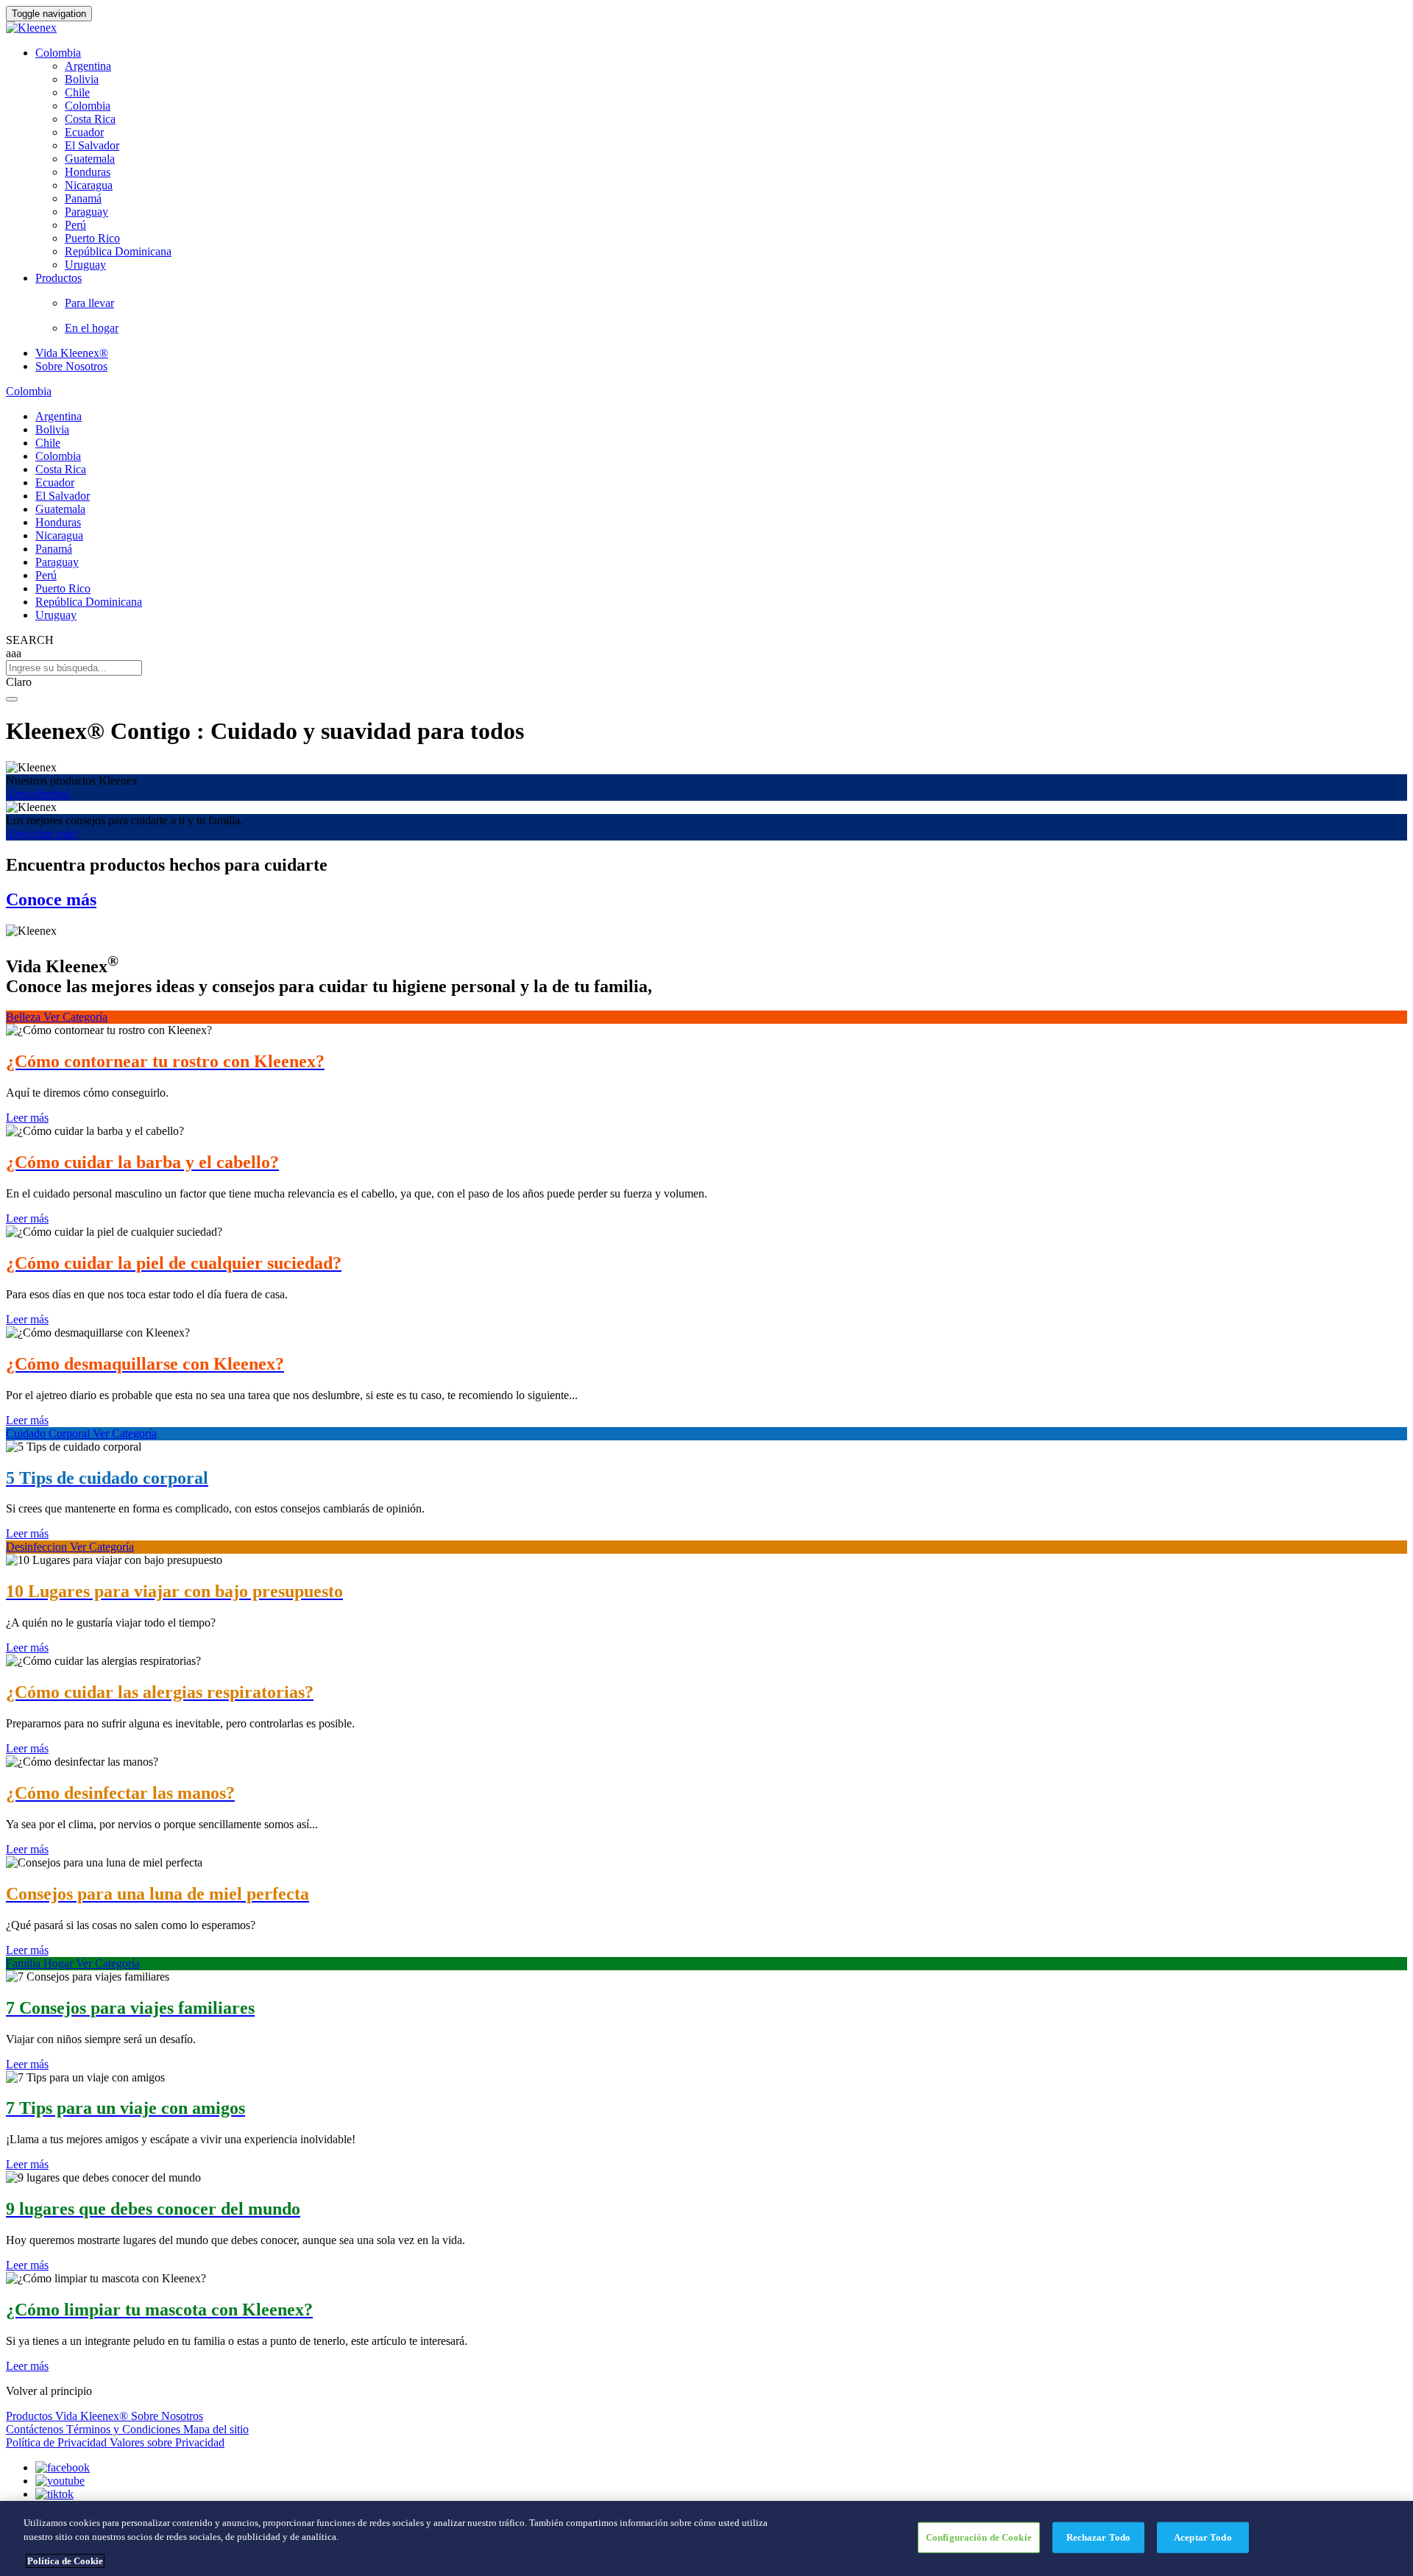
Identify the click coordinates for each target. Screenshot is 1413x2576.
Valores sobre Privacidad (167, 2442)
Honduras (88, 172)
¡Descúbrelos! (38, 794)
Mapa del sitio (216, 2429)
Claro (19, 682)
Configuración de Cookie (979, 2537)
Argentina (88, 66)
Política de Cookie (65, 2561)
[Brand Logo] (31, 28)
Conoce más (51, 899)
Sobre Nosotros (71, 366)
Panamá (83, 198)
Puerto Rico (92, 238)
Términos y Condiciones (125, 2429)
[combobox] (706, 668)
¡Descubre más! (42, 834)
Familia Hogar (41, 1963)
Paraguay (86, 212)
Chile (77, 92)
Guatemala (90, 159)
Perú (75, 225)
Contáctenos (36, 2429)
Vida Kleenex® (72, 353)
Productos (31, 2416)
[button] (706, 682)
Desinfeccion (38, 1547)
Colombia (58, 53)
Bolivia (82, 79)
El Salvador (92, 145)
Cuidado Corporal (49, 1433)
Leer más (27, 1118)
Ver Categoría (75, 1017)
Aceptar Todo (1203, 2537)
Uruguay (85, 265)
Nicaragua (89, 185)
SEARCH (30, 640)
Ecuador (84, 132)
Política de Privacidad (58, 2442)
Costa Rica (90, 119)
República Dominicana (118, 251)
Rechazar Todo (1099, 2537)
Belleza (25, 1017)
